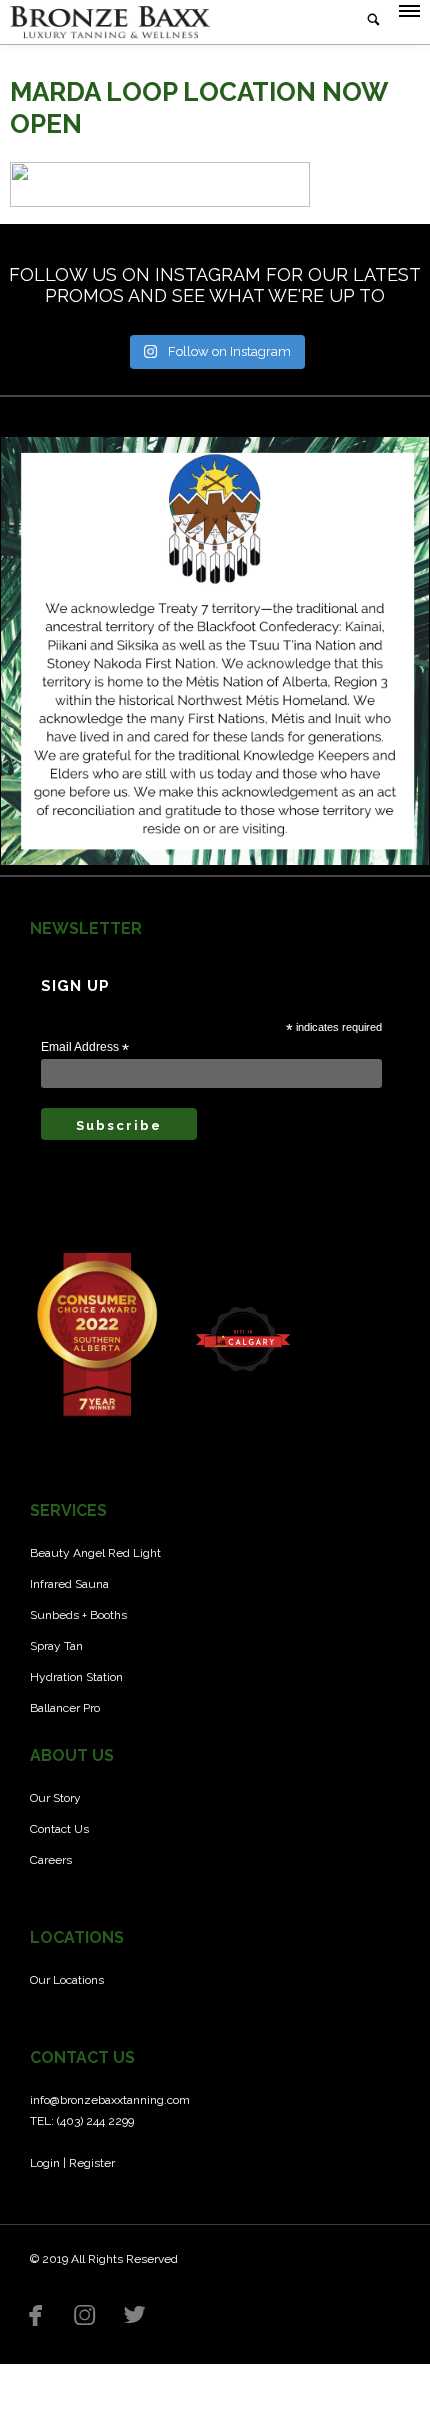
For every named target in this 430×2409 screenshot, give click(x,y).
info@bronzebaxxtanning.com (110, 2100)
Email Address (85, 1048)
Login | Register (72, 2163)
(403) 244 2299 (95, 2121)
